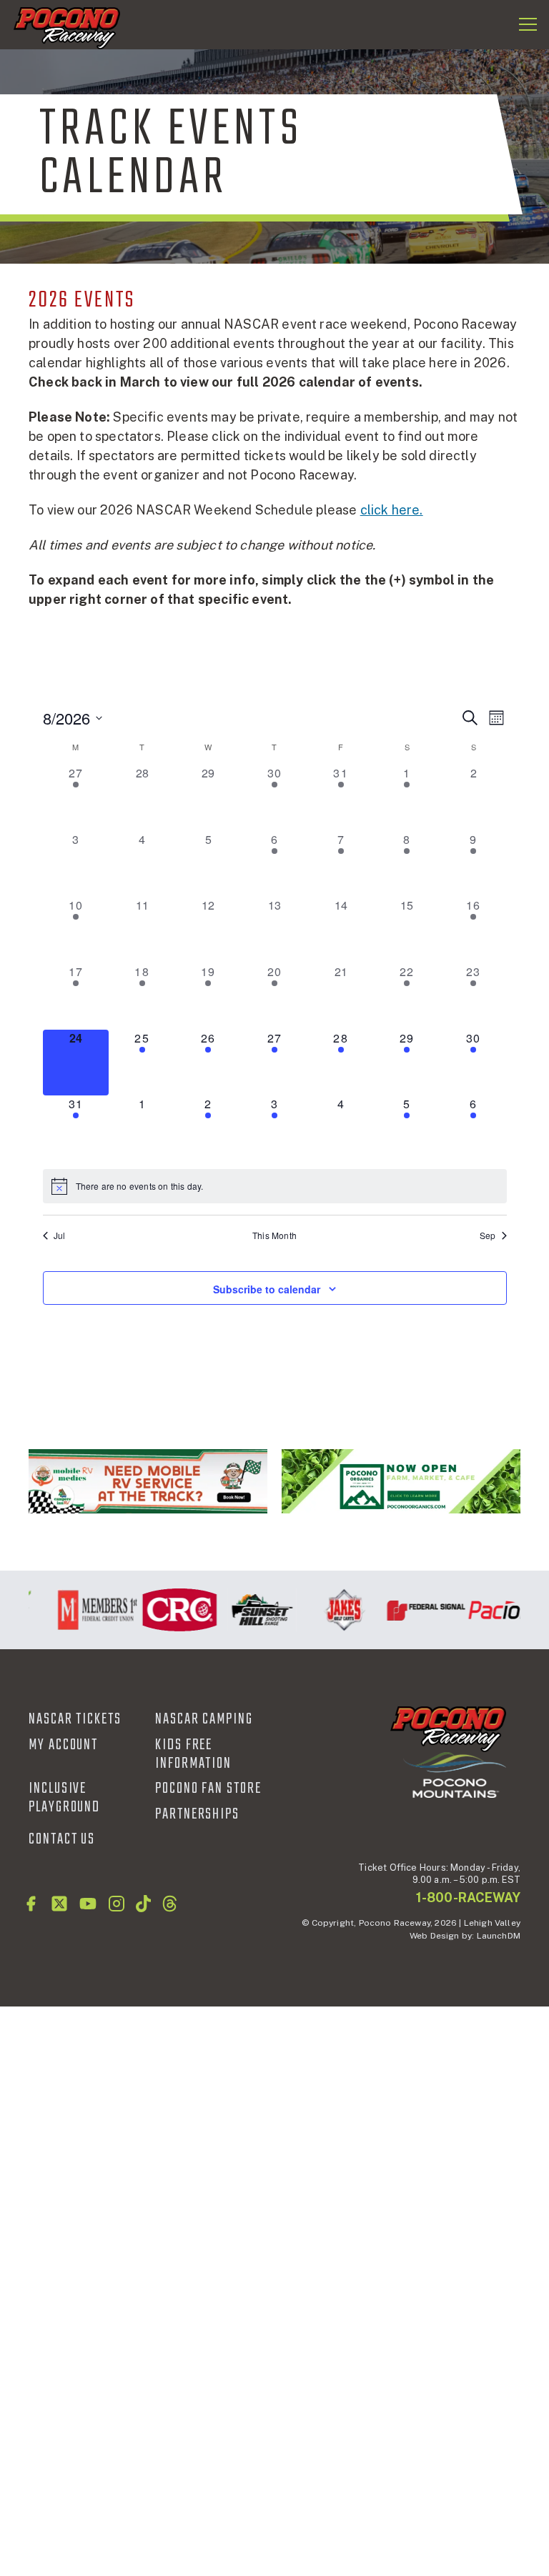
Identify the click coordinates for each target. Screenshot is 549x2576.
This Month (274, 1235)
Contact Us (62, 1839)
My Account (63, 1745)
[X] (59, 1904)
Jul (60, 1235)
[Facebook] (31, 1904)
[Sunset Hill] (254, 1610)
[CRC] (172, 1610)
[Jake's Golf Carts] (336, 1610)
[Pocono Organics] (401, 1481)
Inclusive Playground (64, 1798)
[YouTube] (88, 1904)
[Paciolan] (501, 1610)
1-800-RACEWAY (468, 1898)
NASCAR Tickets (75, 1719)
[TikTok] (143, 1904)
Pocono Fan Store (208, 1789)
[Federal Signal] (419, 1610)
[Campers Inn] (148, 1481)
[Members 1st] (90, 1610)
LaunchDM (499, 1936)
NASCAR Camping (204, 1719)
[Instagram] (117, 1904)
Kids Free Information (193, 1754)
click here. (392, 510)
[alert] (275, 1186)
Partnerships (197, 1814)
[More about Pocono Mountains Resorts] (455, 1775)
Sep (488, 1235)
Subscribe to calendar (267, 1289)
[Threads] (170, 1904)
